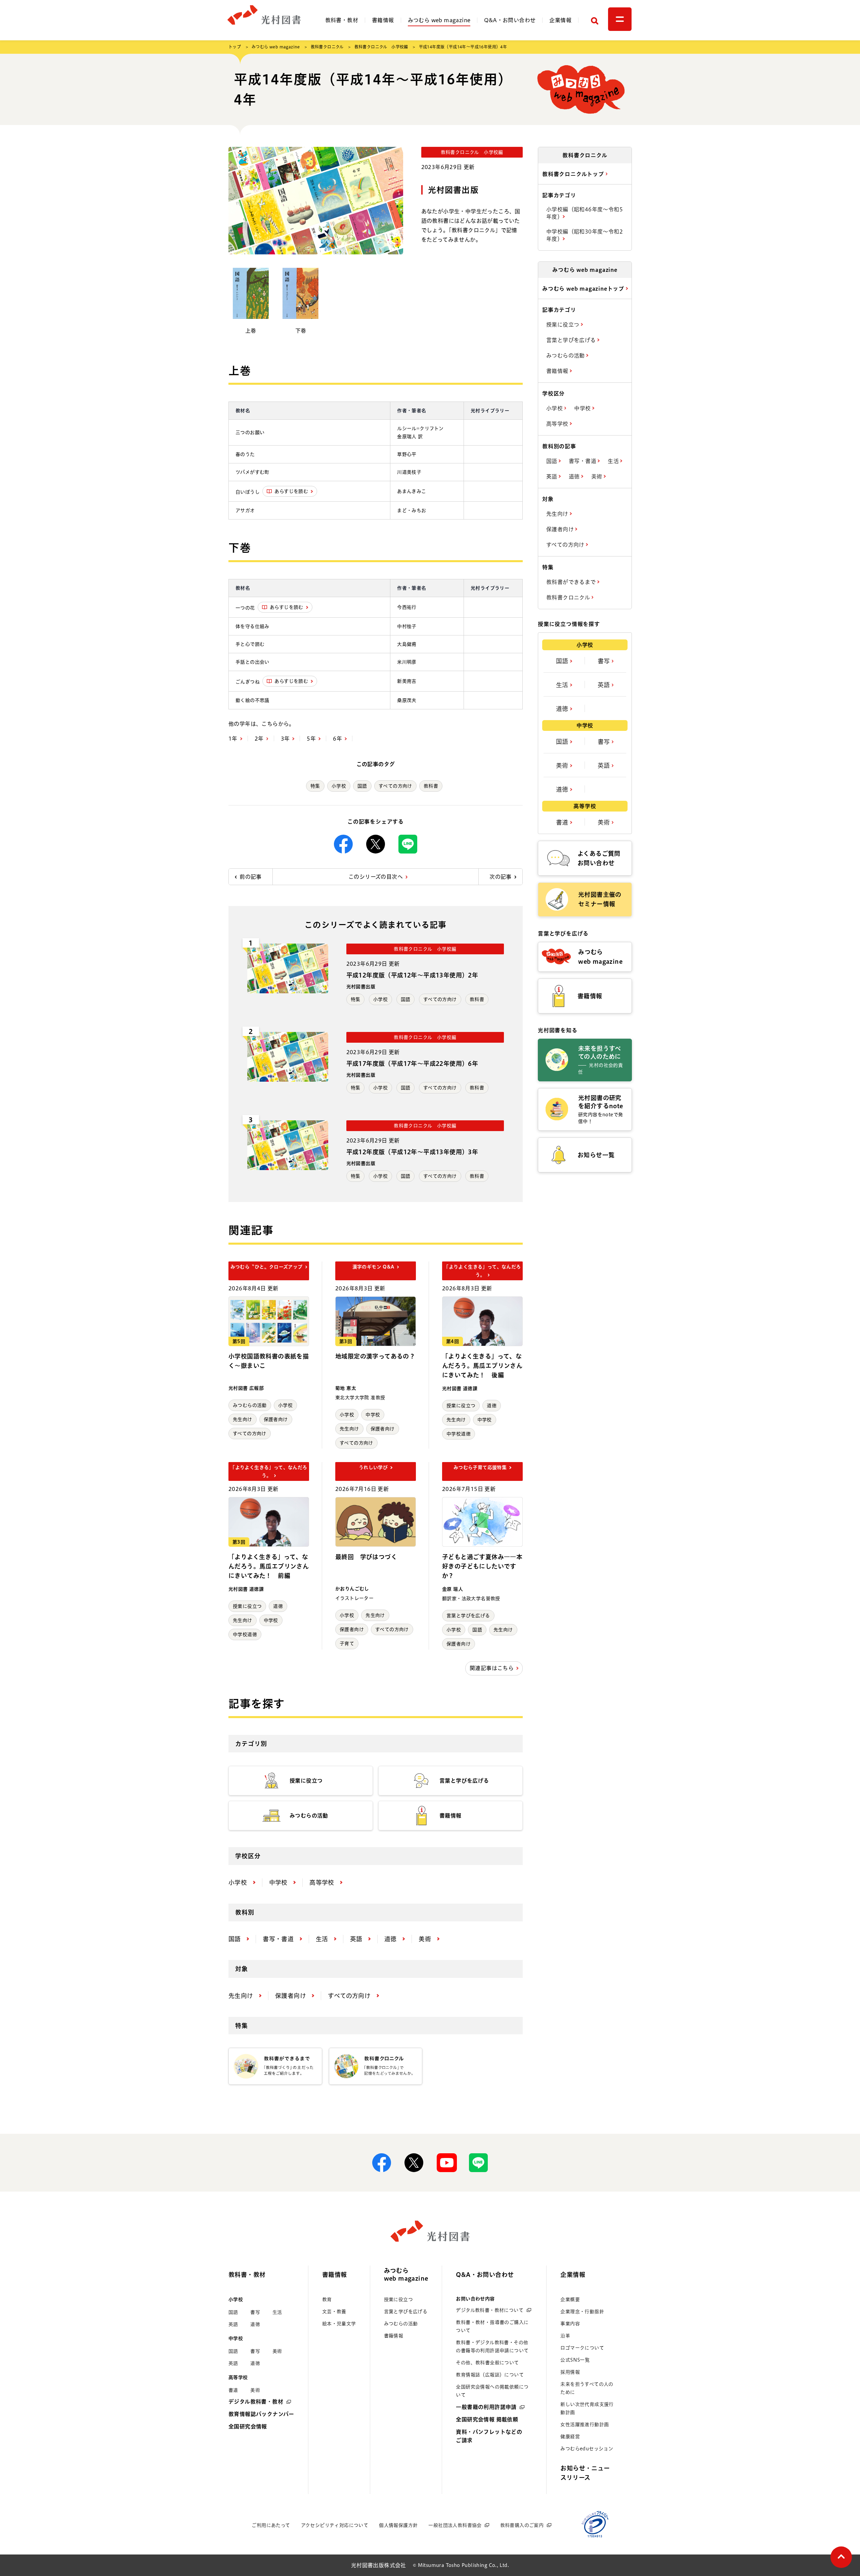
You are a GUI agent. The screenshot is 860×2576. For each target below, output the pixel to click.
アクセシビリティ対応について (335, 2525)
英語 (552, 476)
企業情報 (560, 20)
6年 (337, 739)
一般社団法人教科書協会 (455, 2525)
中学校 (373, 1415)
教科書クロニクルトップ (574, 174)
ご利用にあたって (271, 2525)
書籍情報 (383, 20)
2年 (259, 739)
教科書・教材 (342, 20)
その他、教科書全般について (487, 2363)
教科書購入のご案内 (522, 2525)
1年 (233, 739)
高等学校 (558, 424)
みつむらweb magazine (406, 2274)
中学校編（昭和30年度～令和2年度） (585, 235)
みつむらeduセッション (587, 2449)
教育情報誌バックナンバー (261, 2414)
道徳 (492, 1406)
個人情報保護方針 (398, 2525)
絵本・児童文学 (339, 2324)
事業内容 (570, 2324)
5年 (311, 739)
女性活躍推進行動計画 (585, 2424)
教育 (327, 2299)
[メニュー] (620, 19)
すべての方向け (395, 786)
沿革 (565, 2336)
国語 (362, 786)
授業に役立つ (461, 1406)
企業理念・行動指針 (582, 2312)
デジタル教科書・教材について (490, 2310)
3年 (285, 739)
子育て (347, 1644)
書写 (605, 661)
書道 (563, 822)
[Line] (408, 844)
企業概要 (570, 2299)
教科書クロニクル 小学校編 (381, 47)
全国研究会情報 (248, 2426)
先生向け (243, 1419)
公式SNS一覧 (575, 2360)
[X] (376, 844)
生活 (614, 461)
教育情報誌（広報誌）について (490, 2375)
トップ (235, 47)
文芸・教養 (334, 2312)
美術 (597, 476)
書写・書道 (583, 461)
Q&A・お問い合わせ (510, 20)
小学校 (339, 786)
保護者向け (276, 1419)
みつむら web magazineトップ (584, 289)
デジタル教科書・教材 (256, 2402)
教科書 (431, 786)
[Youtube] (446, 2163)
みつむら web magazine (439, 20)
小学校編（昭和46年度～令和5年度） (585, 213)
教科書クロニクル (327, 47)
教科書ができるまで (572, 582)
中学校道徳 (459, 1434)
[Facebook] (343, 844)
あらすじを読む (291, 491)
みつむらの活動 (250, 1405)
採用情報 (570, 2372)
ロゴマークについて (582, 2348)
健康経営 (570, 2437)
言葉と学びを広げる (468, 1616)
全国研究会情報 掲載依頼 (487, 2419)
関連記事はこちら (492, 1668)
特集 (315, 786)
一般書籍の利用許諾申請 (486, 2407)
